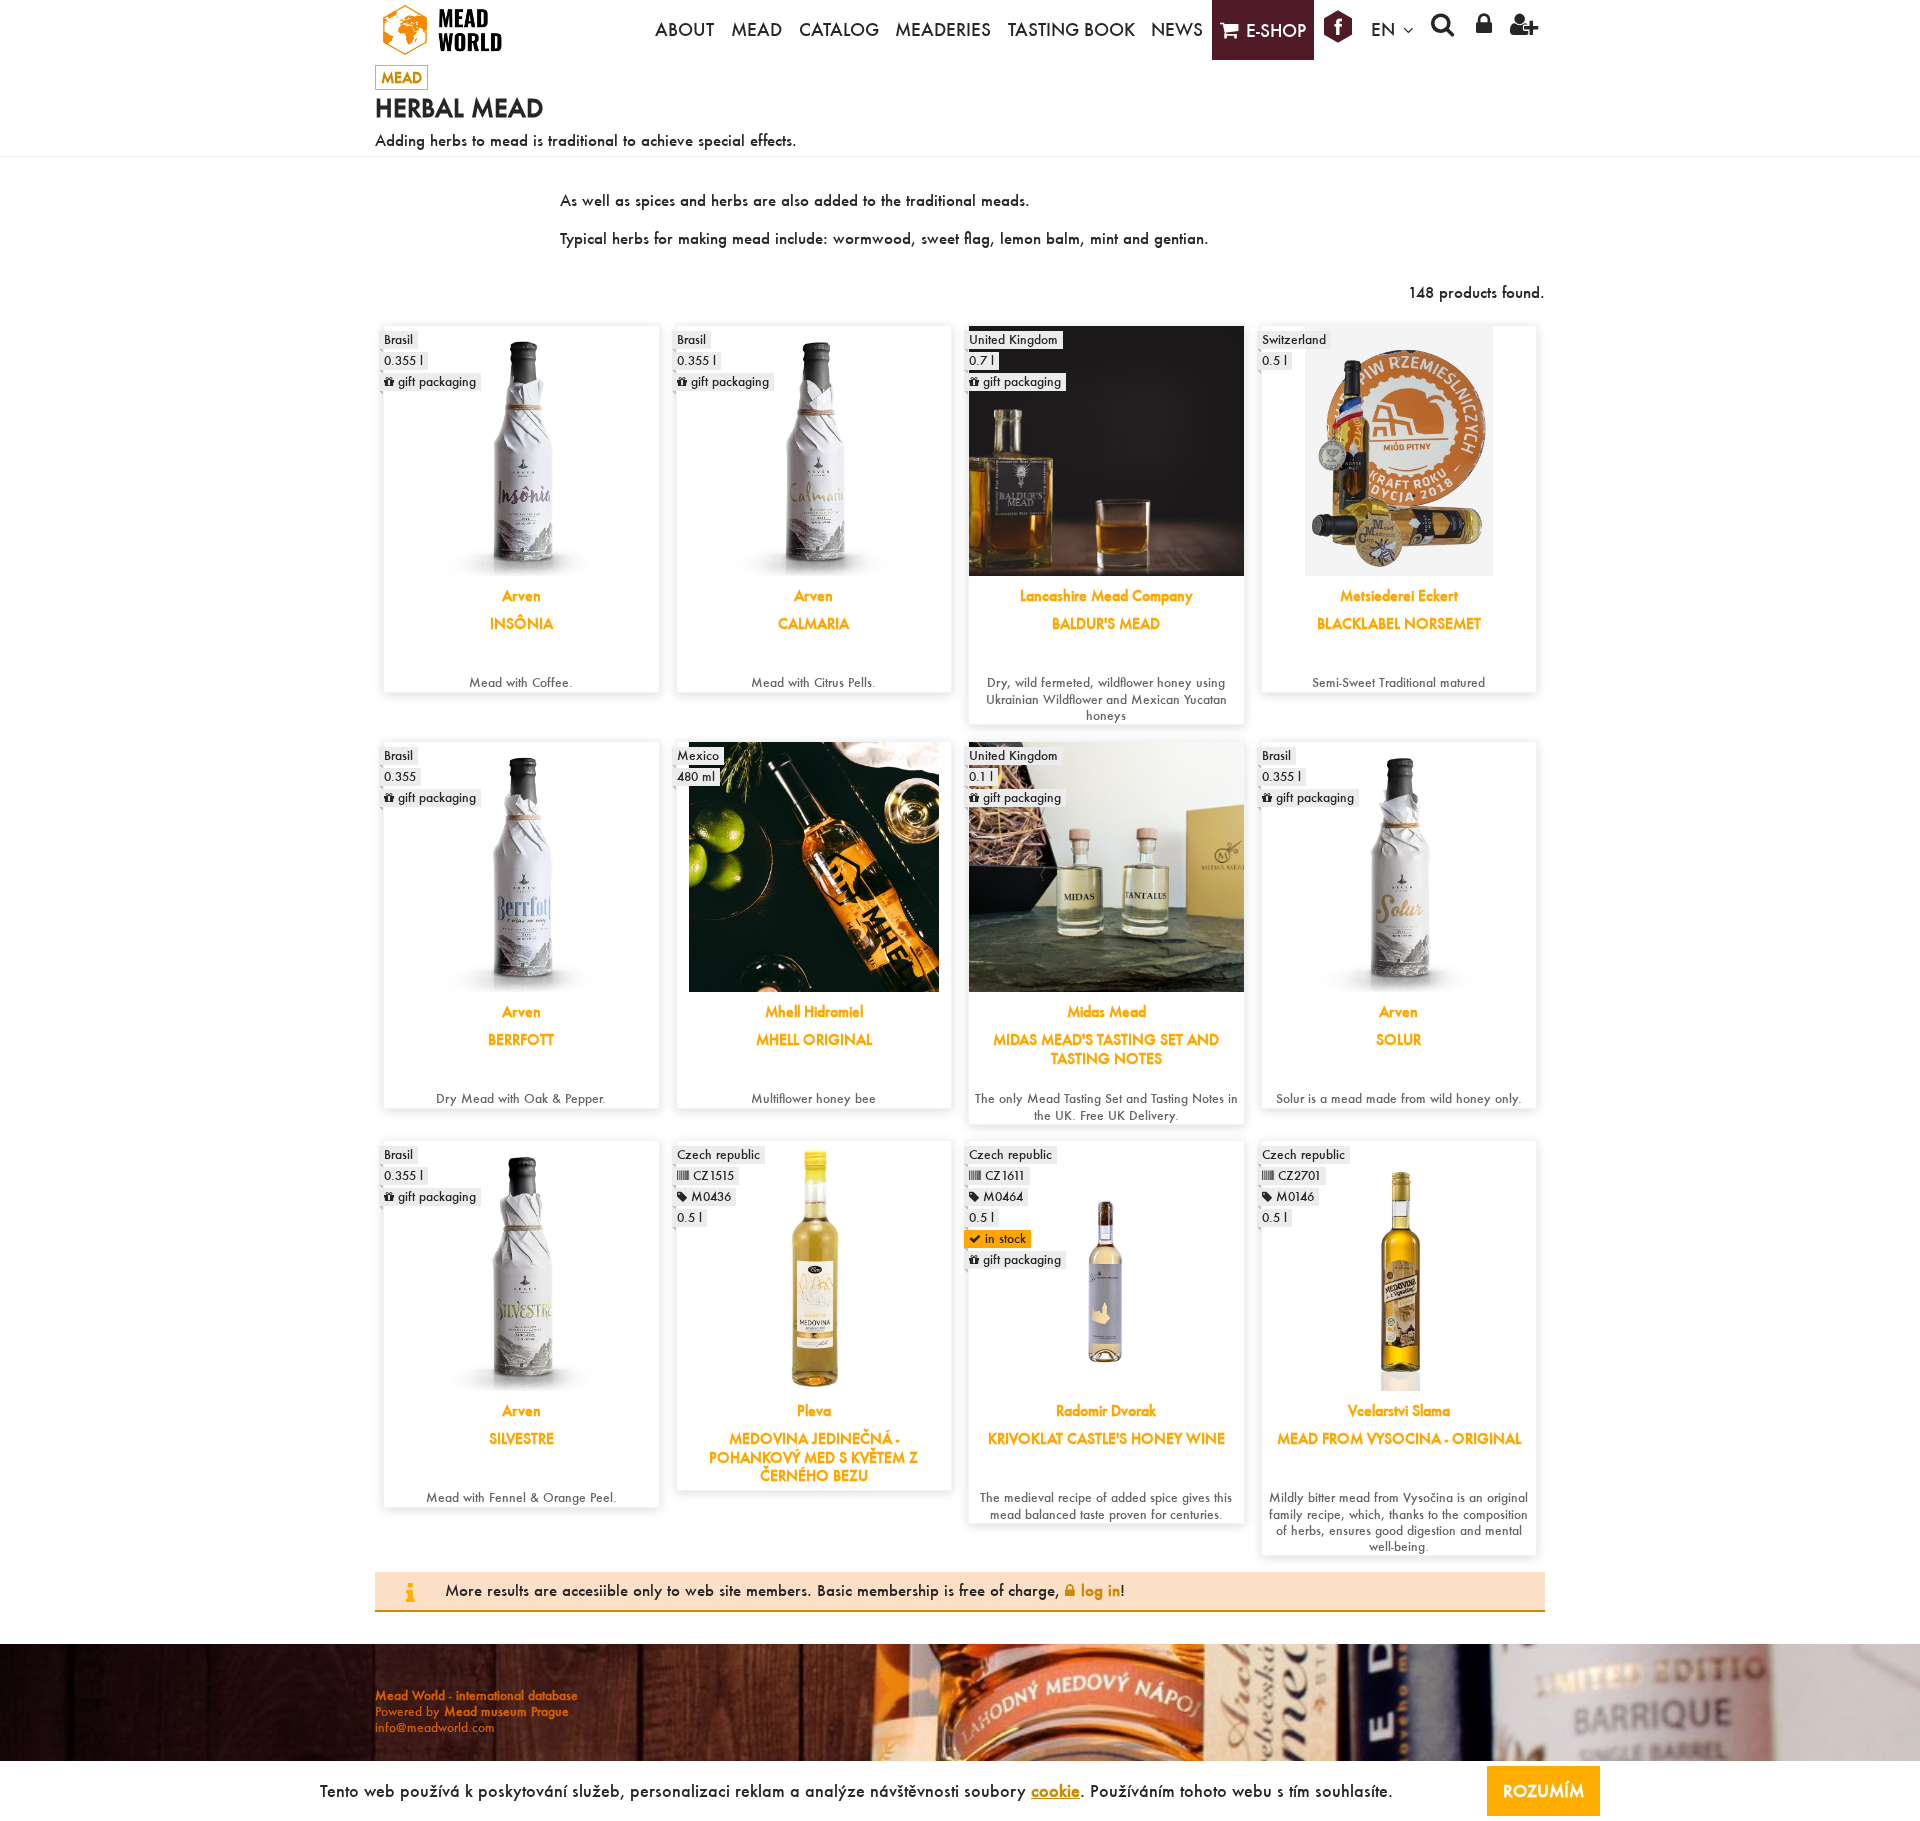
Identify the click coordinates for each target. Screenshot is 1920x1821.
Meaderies (943, 29)
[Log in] (1483, 30)
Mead (756, 29)
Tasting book (1071, 29)
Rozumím (1543, 1790)
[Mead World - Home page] (455, 30)
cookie (1055, 1790)
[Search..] (1442, 30)
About (684, 29)
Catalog (839, 29)
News (1177, 29)
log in (1100, 1590)
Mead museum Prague (506, 1711)
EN (1383, 29)
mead (401, 77)
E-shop (1276, 30)
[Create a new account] (1524, 30)
